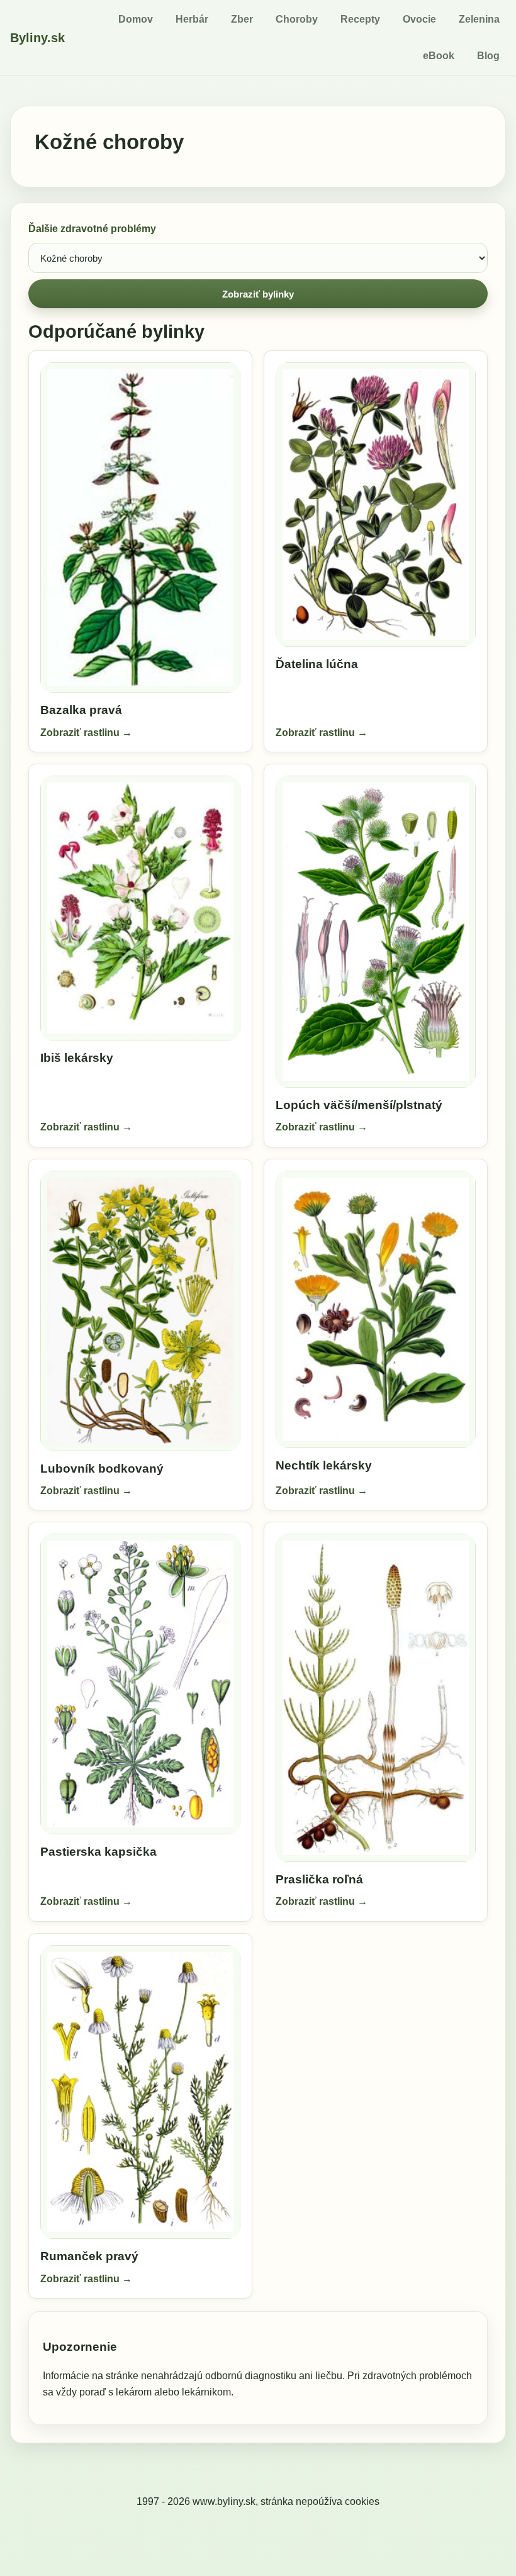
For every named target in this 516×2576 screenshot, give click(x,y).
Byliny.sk (37, 38)
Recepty (360, 19)
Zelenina (479, 19)
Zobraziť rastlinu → (86, 733)
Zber (242, 19)
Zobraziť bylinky (258, 294)
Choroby (297, 19)
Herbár (192, 19)
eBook (439, 56)
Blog (488, 56)
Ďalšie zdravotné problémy (92, 229)
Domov (136, 19)
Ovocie (419, 19)
